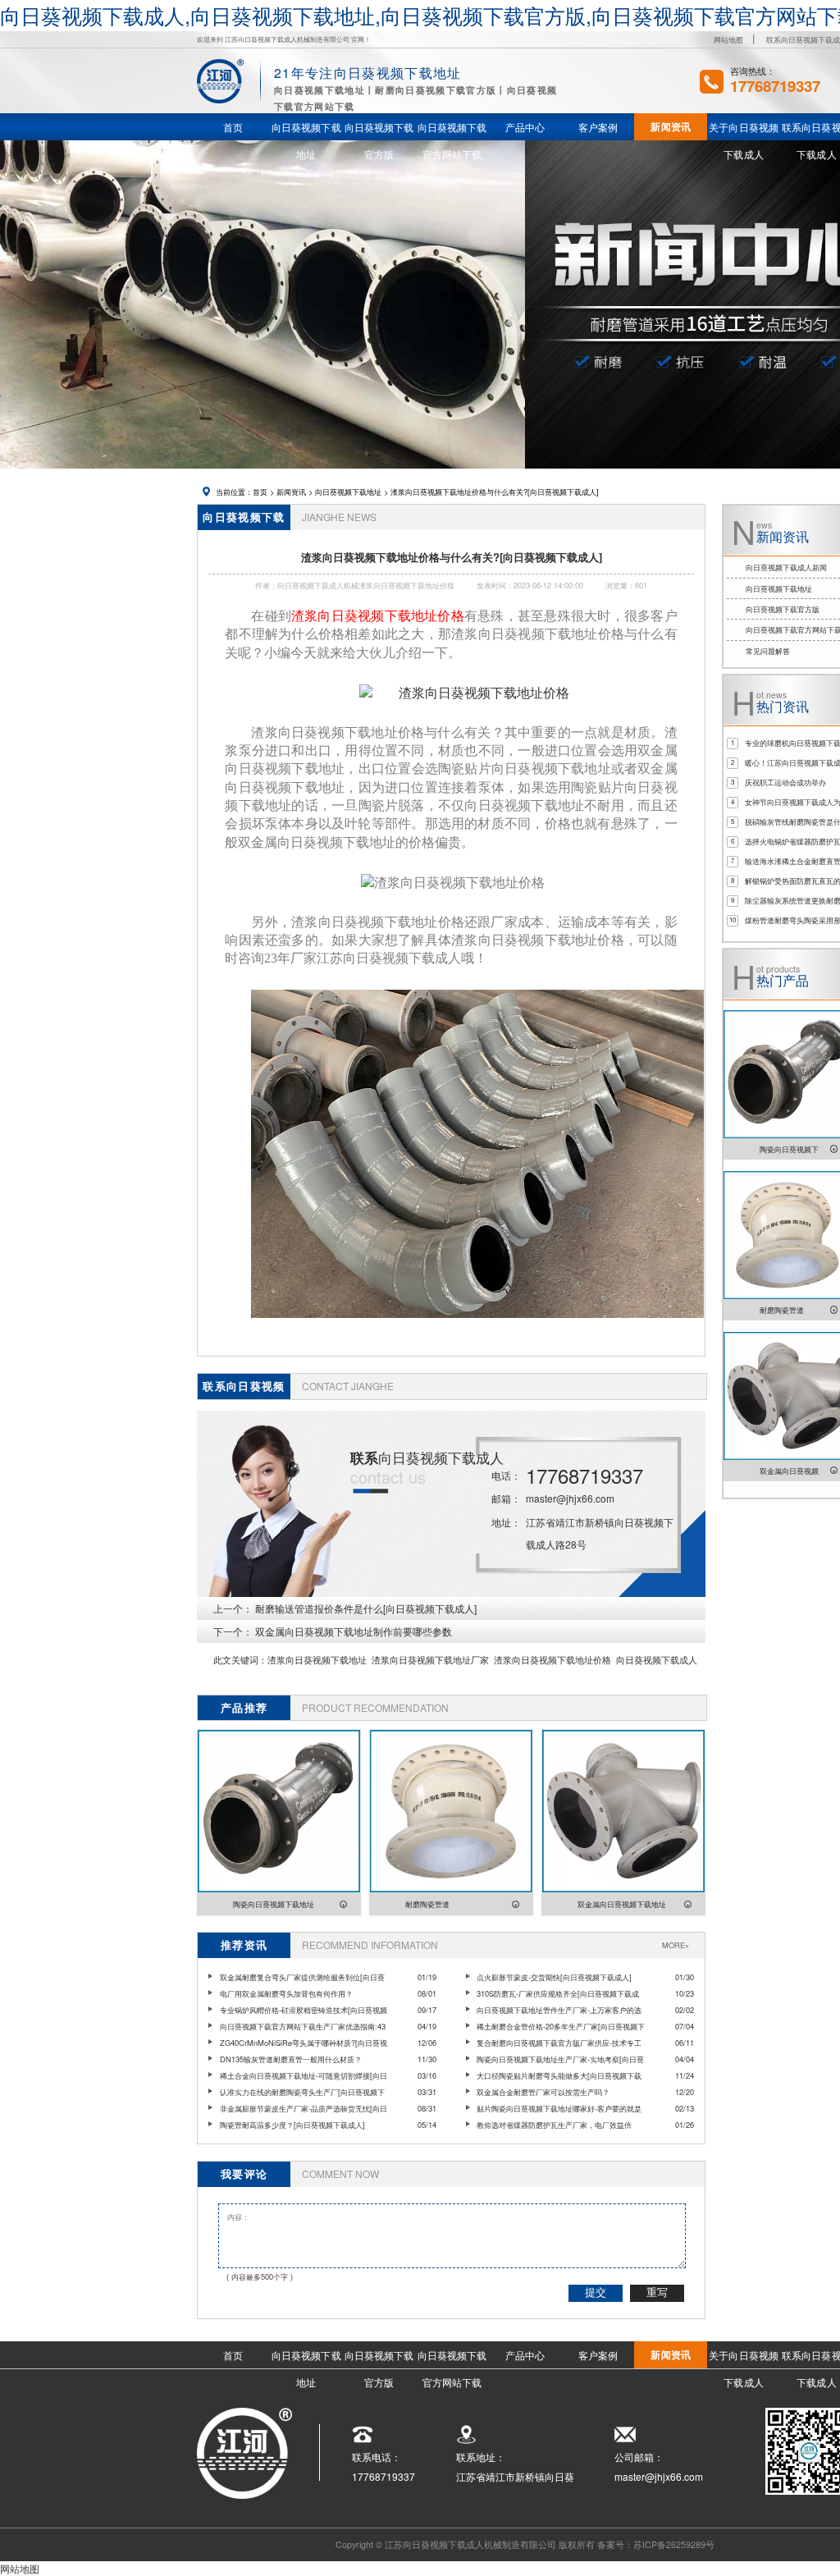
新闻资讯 (291, 492)
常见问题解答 (768, 651)
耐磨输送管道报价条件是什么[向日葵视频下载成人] (366, 1608)
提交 (596, 2292)
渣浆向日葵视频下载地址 (317, 1660)
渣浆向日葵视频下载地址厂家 (430, 1660)
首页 (260, 492)
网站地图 (728, 39)
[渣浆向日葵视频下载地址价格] (464, 694)
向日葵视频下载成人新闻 (786, 567)
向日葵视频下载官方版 (783, 609)
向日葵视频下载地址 (348, 492)
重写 (657, 2292)
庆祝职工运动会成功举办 (785, 782)
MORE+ (676, 1945)
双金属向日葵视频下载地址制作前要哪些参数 (354, 1631)
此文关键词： (240, 1660)
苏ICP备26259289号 (674, 2544)
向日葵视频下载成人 (657, 1660)
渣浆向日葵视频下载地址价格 (552, 1660)
